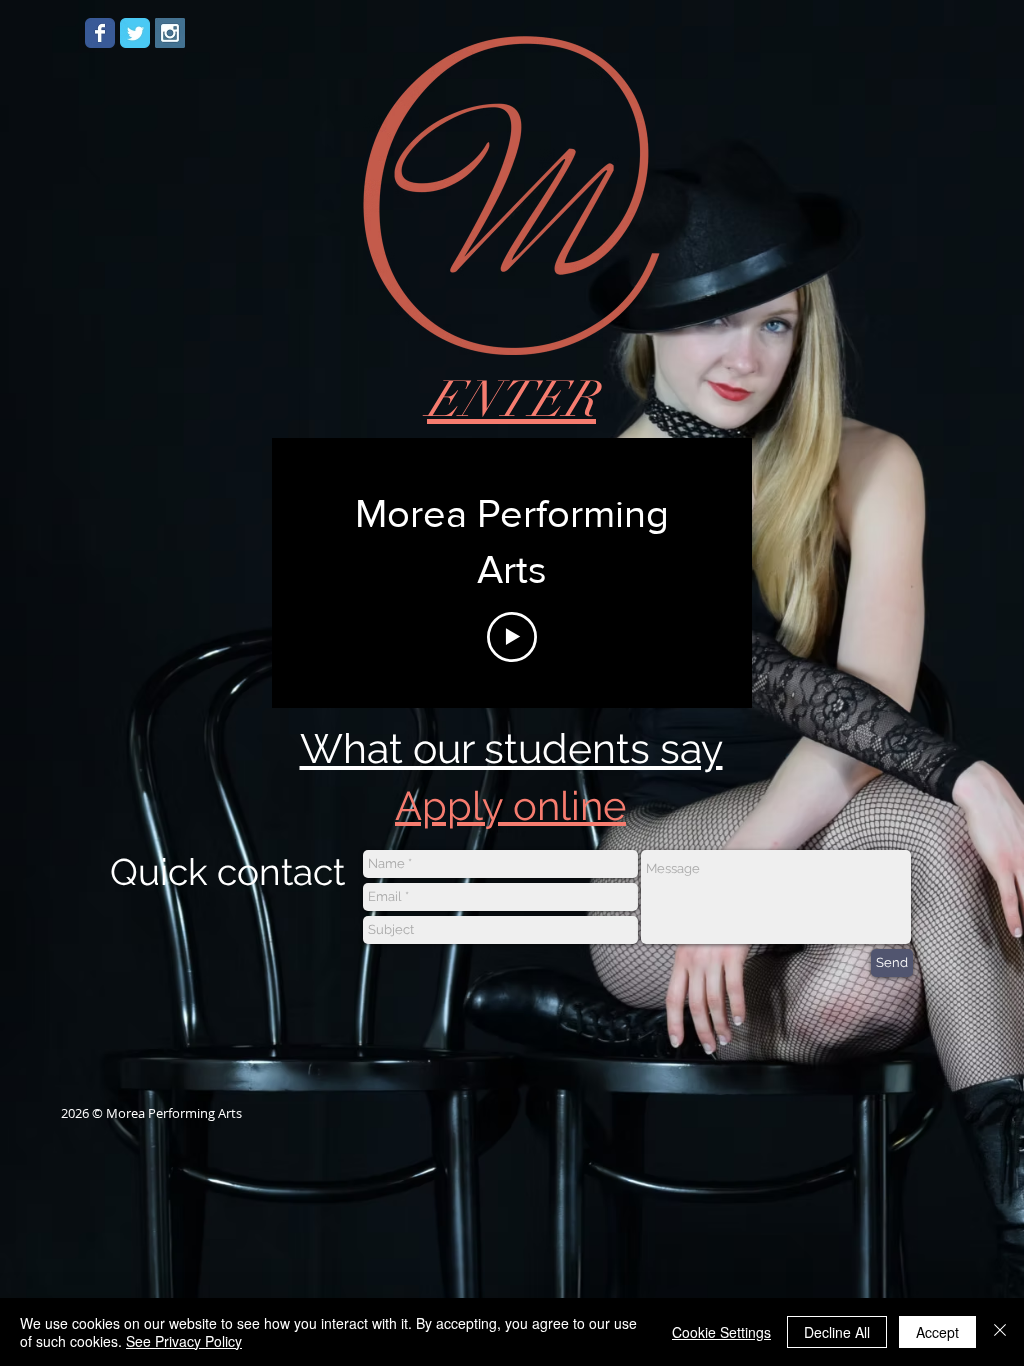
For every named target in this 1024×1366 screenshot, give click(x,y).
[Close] (1000, 1332)
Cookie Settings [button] (721, 1332)
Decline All (837, 1332)
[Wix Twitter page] (135, 33)
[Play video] (512, 637)
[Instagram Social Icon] (170, 33)
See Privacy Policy (184, 1341)
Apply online (510, 805)
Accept (937, 1332)
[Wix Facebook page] (100, 33)
